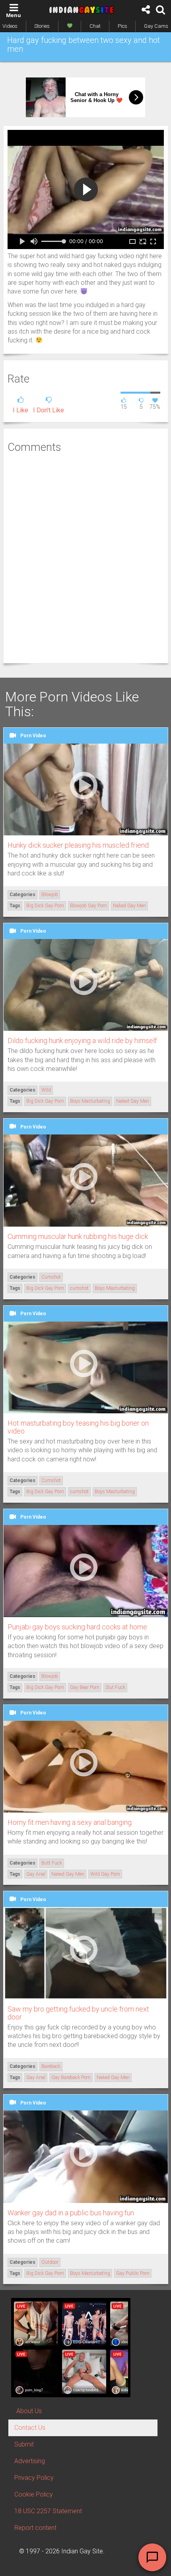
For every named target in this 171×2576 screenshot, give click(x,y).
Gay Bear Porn (85, 1687)
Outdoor (50, 2262)
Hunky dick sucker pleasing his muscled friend (78, 845)
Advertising (30, 2461)
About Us (29, 2411)
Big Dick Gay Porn (45, 906)
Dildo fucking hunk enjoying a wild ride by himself (82, 1041)
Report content (35, 2528)
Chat (95, 26)
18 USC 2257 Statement (48, 2511)
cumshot (79, 1288)
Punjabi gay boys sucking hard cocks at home (77, 1627)
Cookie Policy (34, 2494)
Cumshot (51, 1277)
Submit (24, 2444)
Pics (122, 26)
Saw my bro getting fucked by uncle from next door (78, 2013)
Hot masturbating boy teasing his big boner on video (78, 1427)
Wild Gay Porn (105, 1874)
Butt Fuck (52, 1863)
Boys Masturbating (90, 1101)
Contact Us (30, 2428)
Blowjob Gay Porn (88, 906)
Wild (46, 1090)
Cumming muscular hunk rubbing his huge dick (78, 1236)
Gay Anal (36, 1874)
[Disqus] (86, 557)
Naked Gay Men (129, 906)
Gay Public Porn (133, 2273)
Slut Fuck (115, 1687)
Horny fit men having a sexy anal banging (70, 1822)
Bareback (51, 2066)
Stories (42, 26)
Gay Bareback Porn (71, 2077)
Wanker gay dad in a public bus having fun (71, 2213)
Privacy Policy (34, 2478)
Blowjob (50, 895)
